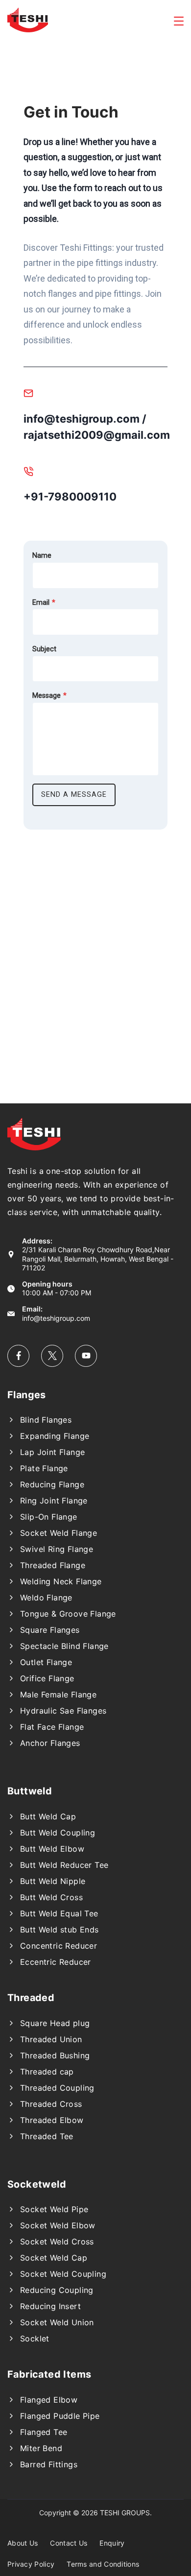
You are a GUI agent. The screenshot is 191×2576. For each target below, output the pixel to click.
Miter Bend (41, 2448)
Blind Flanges (46, 1420)
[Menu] (179, 21)
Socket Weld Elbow (58, 2225)
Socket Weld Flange (59, 1533)
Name (42, 556)
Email (44, 603)
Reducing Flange (52, 1484)
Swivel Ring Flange (57, 1549)
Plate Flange (44, 1468)
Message (49, 696)
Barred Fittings (49, 2464)
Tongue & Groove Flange (68, 1614)
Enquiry (112, 2543)
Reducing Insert (50, 2306)
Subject (44, 649)
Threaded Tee (47, 2136)
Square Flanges (50, 1630)
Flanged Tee (44, 2432)
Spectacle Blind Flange (64, 1646)
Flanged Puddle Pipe (60, 2416)
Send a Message (74, 795)
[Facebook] (18, 1356)
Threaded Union (51, 2039)
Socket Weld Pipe (54, 2209)
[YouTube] (86, 1356)
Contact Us (69, 2543)
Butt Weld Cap (48, 1816)
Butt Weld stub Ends (60, 1930)
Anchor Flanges (50, 1743)
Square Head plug (55, 2023)
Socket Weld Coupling (63, 2274)
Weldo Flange (46, 1598)
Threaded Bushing (55, 2055)
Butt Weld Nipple (53, 1881)
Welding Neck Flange (61, 1581)
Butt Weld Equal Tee (59, 1913)
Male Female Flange (58, 1694)
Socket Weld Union (57, 2322)
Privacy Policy (31, 2564)
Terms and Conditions (103, 2564)
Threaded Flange (53, 1565)
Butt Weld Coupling (58, 1833)
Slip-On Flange (49, 1517)
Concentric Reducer (59, 1946)
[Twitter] (52, 1356)
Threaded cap (47, 2072)
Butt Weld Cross (51, 1897)
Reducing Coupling (57, 2290)
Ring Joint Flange (54, 1501)
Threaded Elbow (52, 2120)
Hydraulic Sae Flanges (63, 1711)
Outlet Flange (46, 1662)
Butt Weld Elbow (52, 1849)
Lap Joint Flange (52, 1452)
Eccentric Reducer (56, 1962)
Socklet (35, 2338)
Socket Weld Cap (54, 2258)
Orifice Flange (47, 1678)
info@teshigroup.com (56, 1318)
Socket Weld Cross (57, 2242)
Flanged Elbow (49, 2400)
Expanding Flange (55, 1436)
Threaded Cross (51, 2104)
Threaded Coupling (57, 2088)
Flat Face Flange (52, 1727)
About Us (23, 2543)
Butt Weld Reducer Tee (64, 1865)
